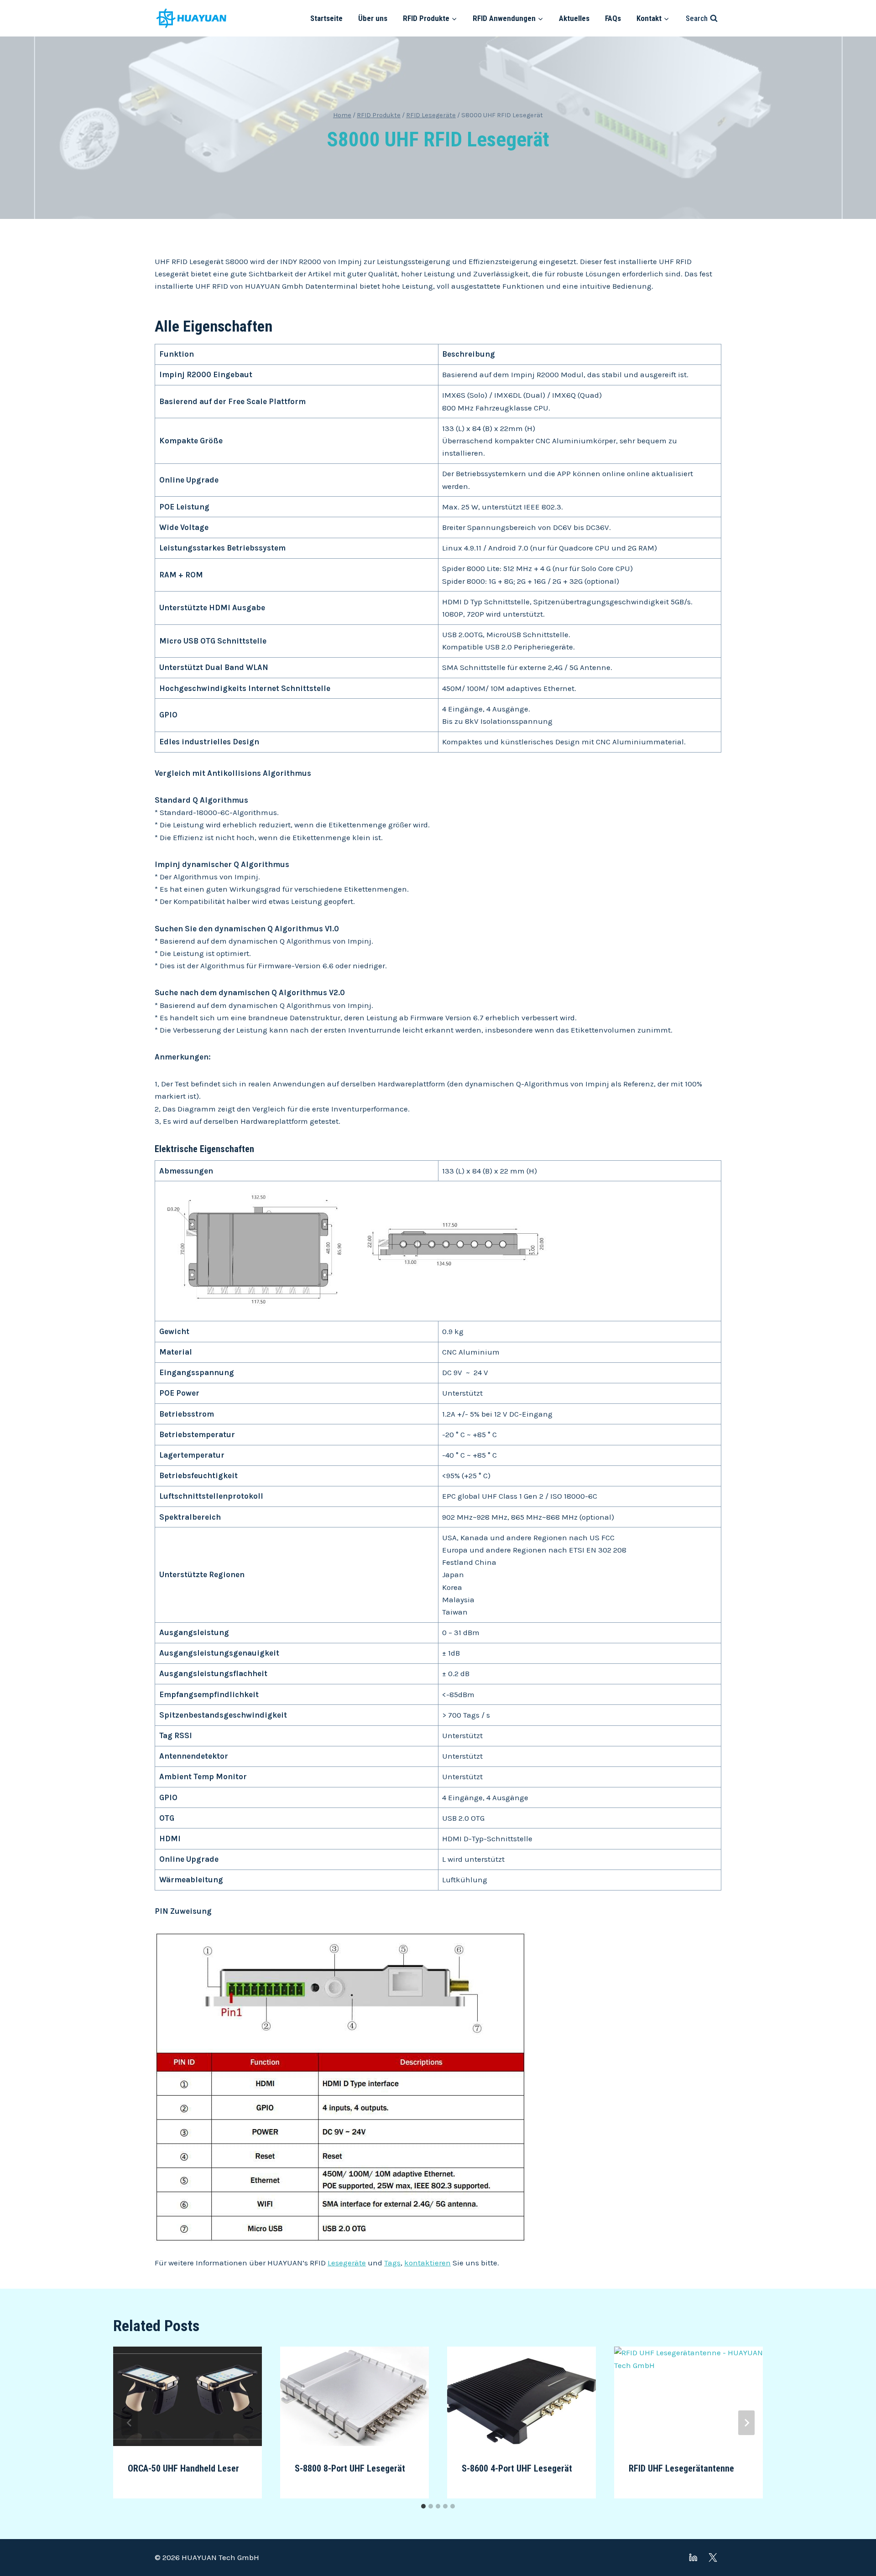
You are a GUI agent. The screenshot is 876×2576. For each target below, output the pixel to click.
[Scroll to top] (853, 2544)
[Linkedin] (693, 2558)
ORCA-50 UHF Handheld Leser (183, 2468)
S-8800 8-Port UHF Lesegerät (350, 2468)
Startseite (326, 18)
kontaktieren (428, 2263)
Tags (392, 2263)
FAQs (613, 18)
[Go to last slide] (130, 2423)
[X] (713, 2558)
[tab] (423, 2506)
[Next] (746, 2423)
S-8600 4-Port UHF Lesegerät (517, 2468)
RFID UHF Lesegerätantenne (681, 2468)
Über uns (373, 18)
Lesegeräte (347, 2263)
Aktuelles (574, 18)
